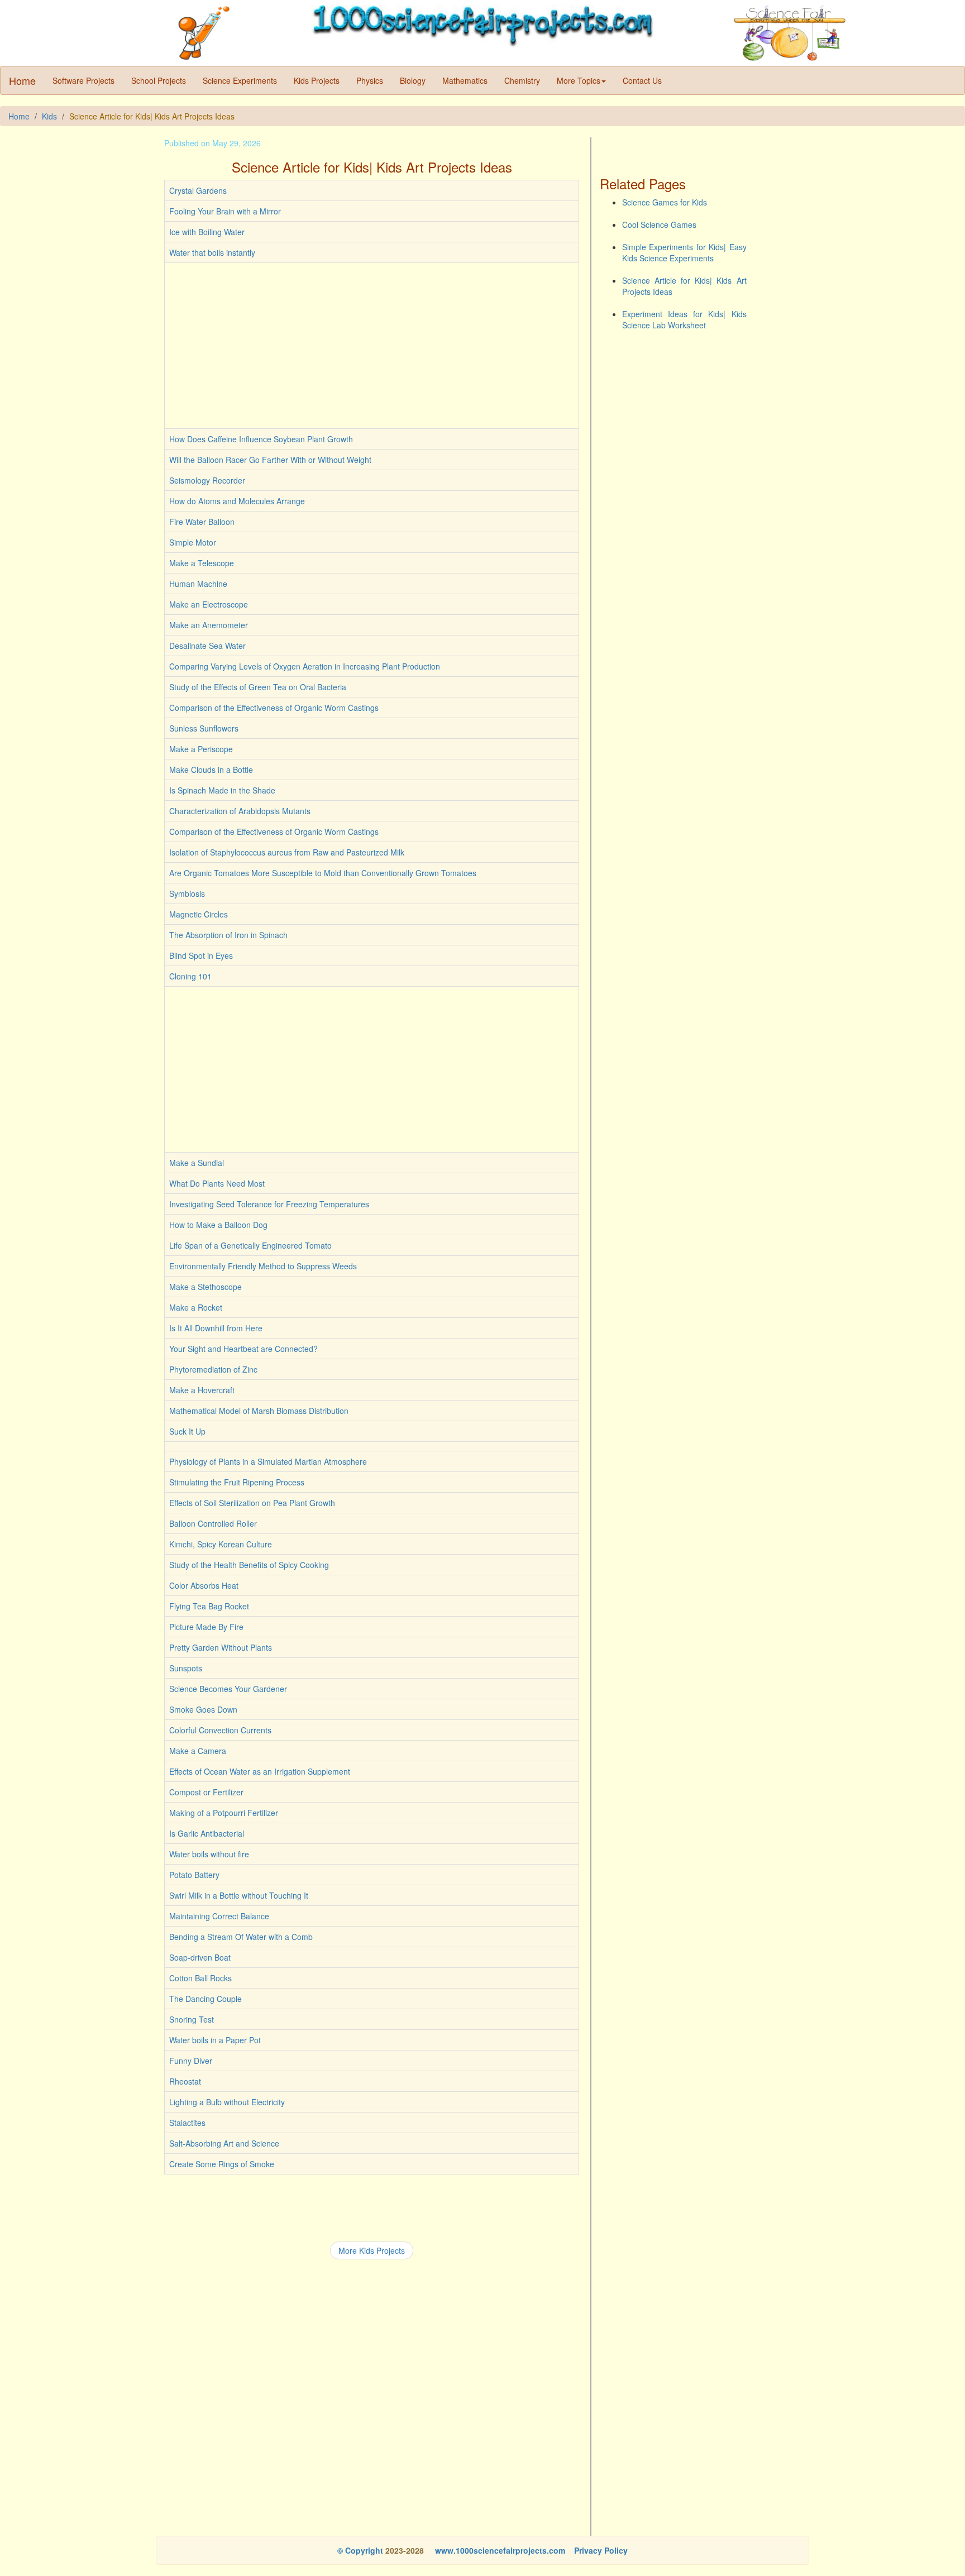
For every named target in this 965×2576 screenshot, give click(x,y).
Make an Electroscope (209, 604)
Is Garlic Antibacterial (207, 1833)
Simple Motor (193, 542)
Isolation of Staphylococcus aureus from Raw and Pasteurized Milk (287, 852)
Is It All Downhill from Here (216, 1328)
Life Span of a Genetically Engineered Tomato (250, 1245)
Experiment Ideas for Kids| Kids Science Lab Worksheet (684, 319)
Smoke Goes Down (203, 1709)
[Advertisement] (372, 346)
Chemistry (522, 80)
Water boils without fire (209, 1854)
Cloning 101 (190, 976)
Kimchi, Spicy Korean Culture (221, 1544)
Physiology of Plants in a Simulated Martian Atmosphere (268, 1461)
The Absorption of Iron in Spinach (228, 935)
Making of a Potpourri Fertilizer (224, 1813)
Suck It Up (187, 1431)
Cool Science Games (659, 224)
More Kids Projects (372, 2250)
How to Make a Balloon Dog (218, 1225)
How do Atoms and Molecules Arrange (237, 501)
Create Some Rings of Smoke (222, 2164)
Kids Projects (317, 80)
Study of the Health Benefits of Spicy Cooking (249, 1565)
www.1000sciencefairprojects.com (499, 2550)
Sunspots (186, 1668)
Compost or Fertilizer (206, 1792)
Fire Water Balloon (202, 522)
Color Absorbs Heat (204, 1585)
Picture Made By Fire (206, 1627)
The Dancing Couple (206, 1999)
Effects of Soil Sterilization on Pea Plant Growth (252, 1503)
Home (22, 80)
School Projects (159, 80)
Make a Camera (198, 1751)
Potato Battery (194, 1875)
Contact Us (642, 80)
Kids (49, 116)
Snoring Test (192, 2019)
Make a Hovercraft (202, 1390)
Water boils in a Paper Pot (215, 2040)
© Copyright (360, 2550)
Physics (370, 80)
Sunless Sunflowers (204, 728)
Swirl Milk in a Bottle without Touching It (239, 1895)
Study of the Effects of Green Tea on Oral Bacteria (258, 687)
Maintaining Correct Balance (219, 1916)
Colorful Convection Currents (220, 1730)
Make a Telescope (202, 563)
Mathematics (465, 80)
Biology (413, 80)
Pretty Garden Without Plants (221, 1647)
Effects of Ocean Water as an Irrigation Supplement (260, 1771)
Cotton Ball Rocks (200, 1978)
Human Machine (198, 584)
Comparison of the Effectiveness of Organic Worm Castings (274, 708)
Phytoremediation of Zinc (213, 1369)
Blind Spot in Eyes (201, 955)
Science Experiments (240, 80)
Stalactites (187, 2123)
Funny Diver (191, 2061)
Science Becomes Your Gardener (228, 1689)
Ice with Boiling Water (207, 232)
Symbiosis (187, 893)
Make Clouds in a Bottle (211, 770)
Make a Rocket (196, 1307)
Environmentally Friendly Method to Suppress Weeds (263, 1266)
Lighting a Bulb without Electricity (227, 2102)
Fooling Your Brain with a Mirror (225, 211)
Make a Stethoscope (206, 1287)
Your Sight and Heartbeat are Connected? (243, 1349)
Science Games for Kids (665, 202)
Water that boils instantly (212, 252)
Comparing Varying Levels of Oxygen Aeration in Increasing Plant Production (305, 666)
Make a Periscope (201, 749)
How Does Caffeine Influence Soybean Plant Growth (261, 439)
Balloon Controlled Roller (213, 1523)
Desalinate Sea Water (207, 646)
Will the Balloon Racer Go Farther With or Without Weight (270, 460)
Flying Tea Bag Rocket (209, 1606)
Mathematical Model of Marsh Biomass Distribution (259, 1411)
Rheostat (185, 2081)
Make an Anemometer (209, 625)
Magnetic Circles (199, 914)
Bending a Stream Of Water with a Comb (241, 1937)
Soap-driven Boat (200, 1957)
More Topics (579, 80)
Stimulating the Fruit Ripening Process (237, 1482)
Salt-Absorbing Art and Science (224, 2143)
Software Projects (83, 80)
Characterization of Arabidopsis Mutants (240, 811)
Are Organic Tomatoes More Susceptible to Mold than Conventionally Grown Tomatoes (323, 873)
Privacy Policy (601, 2550)
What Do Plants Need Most (217, 1183)
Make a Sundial (197, 1163)
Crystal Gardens (198, 190)
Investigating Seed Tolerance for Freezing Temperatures (269, 1204)
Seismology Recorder (207, 480)
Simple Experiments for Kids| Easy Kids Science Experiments (684, 252)
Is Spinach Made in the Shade (222, 790)
